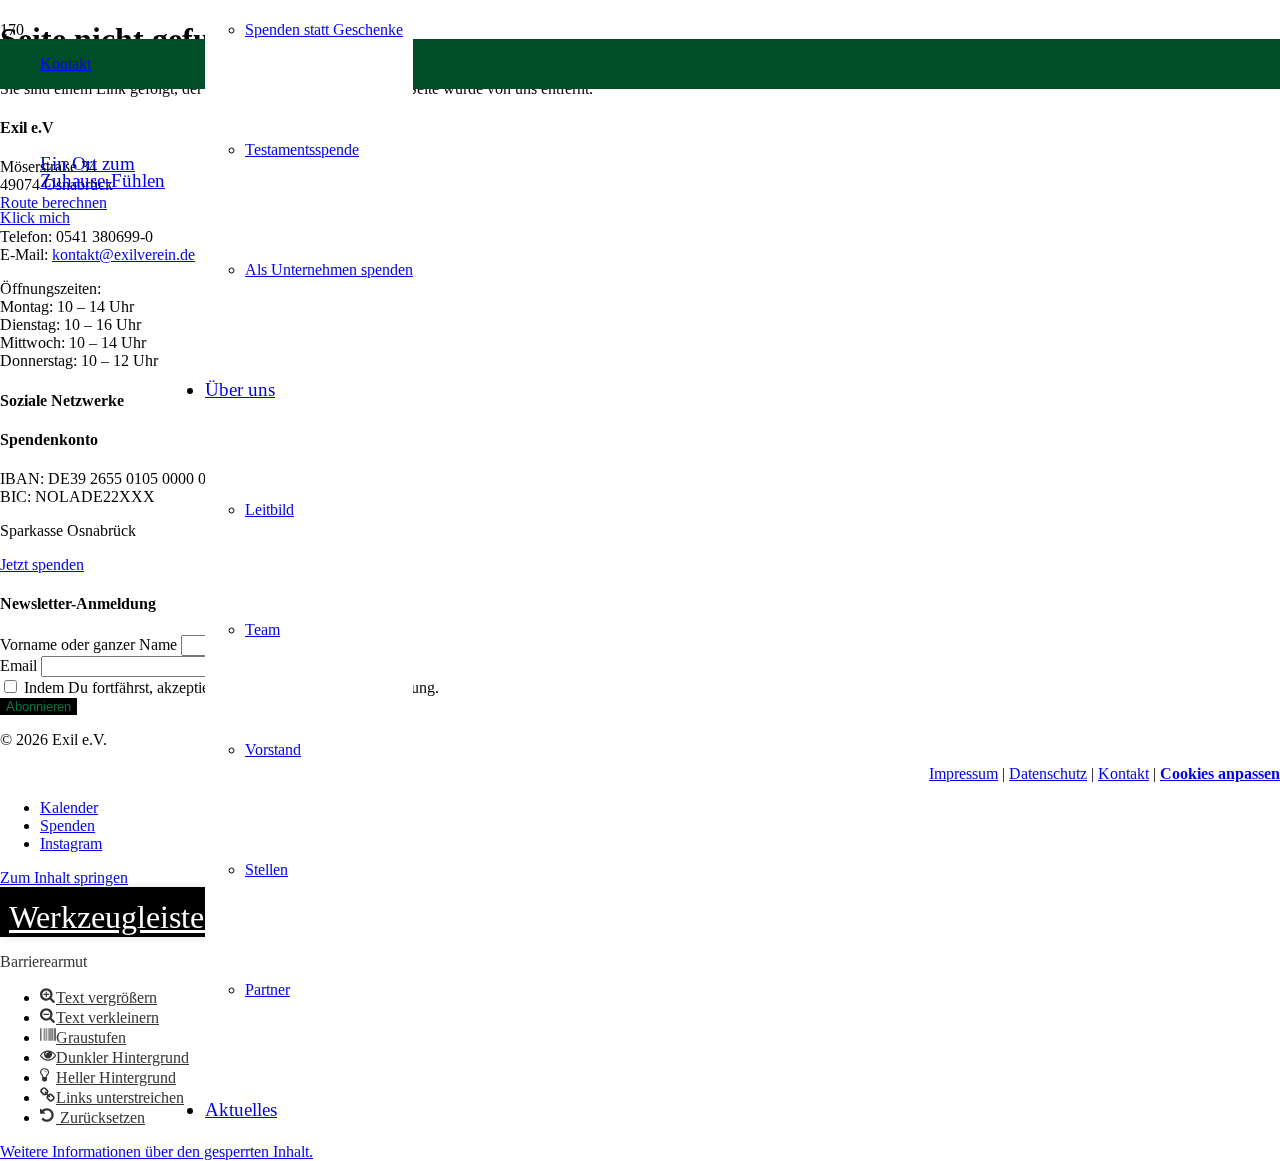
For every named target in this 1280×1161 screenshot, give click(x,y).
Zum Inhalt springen (64, 877)
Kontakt (1123, 773)
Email (18, 665)
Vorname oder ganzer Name (88, 644)
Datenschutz (1048, 773)
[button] (35, 217)
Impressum (963, 773)
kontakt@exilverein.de (123, 254)
